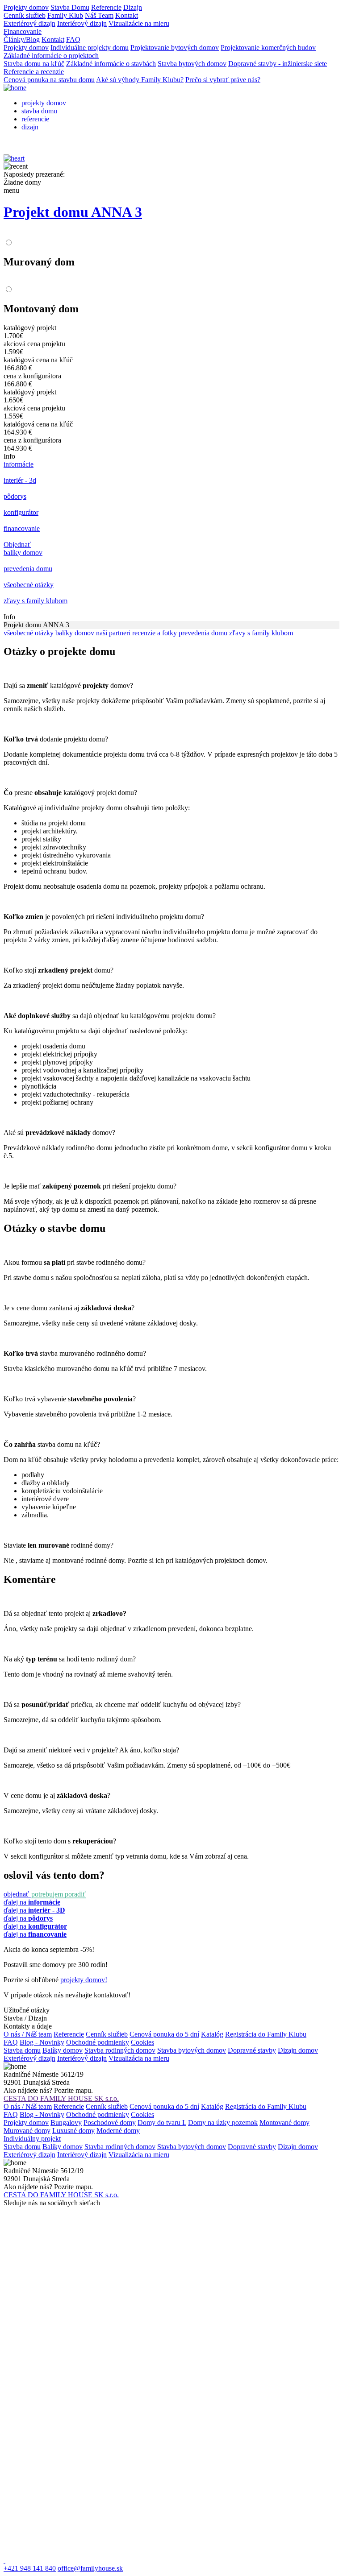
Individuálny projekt (32, 2139)
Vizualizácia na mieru (139, 2058)
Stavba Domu (70, 7)
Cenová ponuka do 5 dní (164, 2034)
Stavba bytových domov (192, 64)
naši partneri (114, 633)
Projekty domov (26, 7)
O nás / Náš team (28, 2034)
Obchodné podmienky (98, 2042)
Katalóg (212, 2034)
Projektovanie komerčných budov (268, 48)
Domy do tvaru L (162, 2123)
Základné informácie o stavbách (111, 64)
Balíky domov (63, 2050)
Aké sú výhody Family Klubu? (140, 80)
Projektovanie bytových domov (175, 48)
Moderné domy (118, 2131)
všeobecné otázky (29, 633)
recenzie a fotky (155, 633)
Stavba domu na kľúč (34, 64)
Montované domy (284, 2123)
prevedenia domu (204, 633)
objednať (17, 1894)
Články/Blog (22, 39)
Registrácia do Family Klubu (266, 2034)
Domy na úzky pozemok (223, 2123)
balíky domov (76, 633)
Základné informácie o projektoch (51, 56)
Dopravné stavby (252, 2050)
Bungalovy (66, 2123)
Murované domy (27, 2131)
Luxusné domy (73, 2131)
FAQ (73, 39)
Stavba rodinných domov (120, 2050)
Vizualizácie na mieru (139, 23)
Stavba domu (22, 2050)
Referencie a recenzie (34, 72)
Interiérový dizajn (82, 23)
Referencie (106, 7)
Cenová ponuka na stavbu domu (49, 80)
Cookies (142, 2042)
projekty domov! (84, 1980)
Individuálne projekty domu (90, 48)
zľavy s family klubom (261, 633)
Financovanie (23, 31)
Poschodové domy (110, 2123)
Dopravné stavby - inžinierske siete (278, 64)
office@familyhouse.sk (90, 2568)
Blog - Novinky (42, 2042)
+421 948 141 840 (30, 2568)
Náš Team (99, 15)
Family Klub (65, 15)
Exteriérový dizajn (29, 23)
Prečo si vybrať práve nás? (223, 80)
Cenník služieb (25, 15)
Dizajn (133, 7)
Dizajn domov (298, 2050)
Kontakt (127, 15)
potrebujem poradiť (59, 1894)
